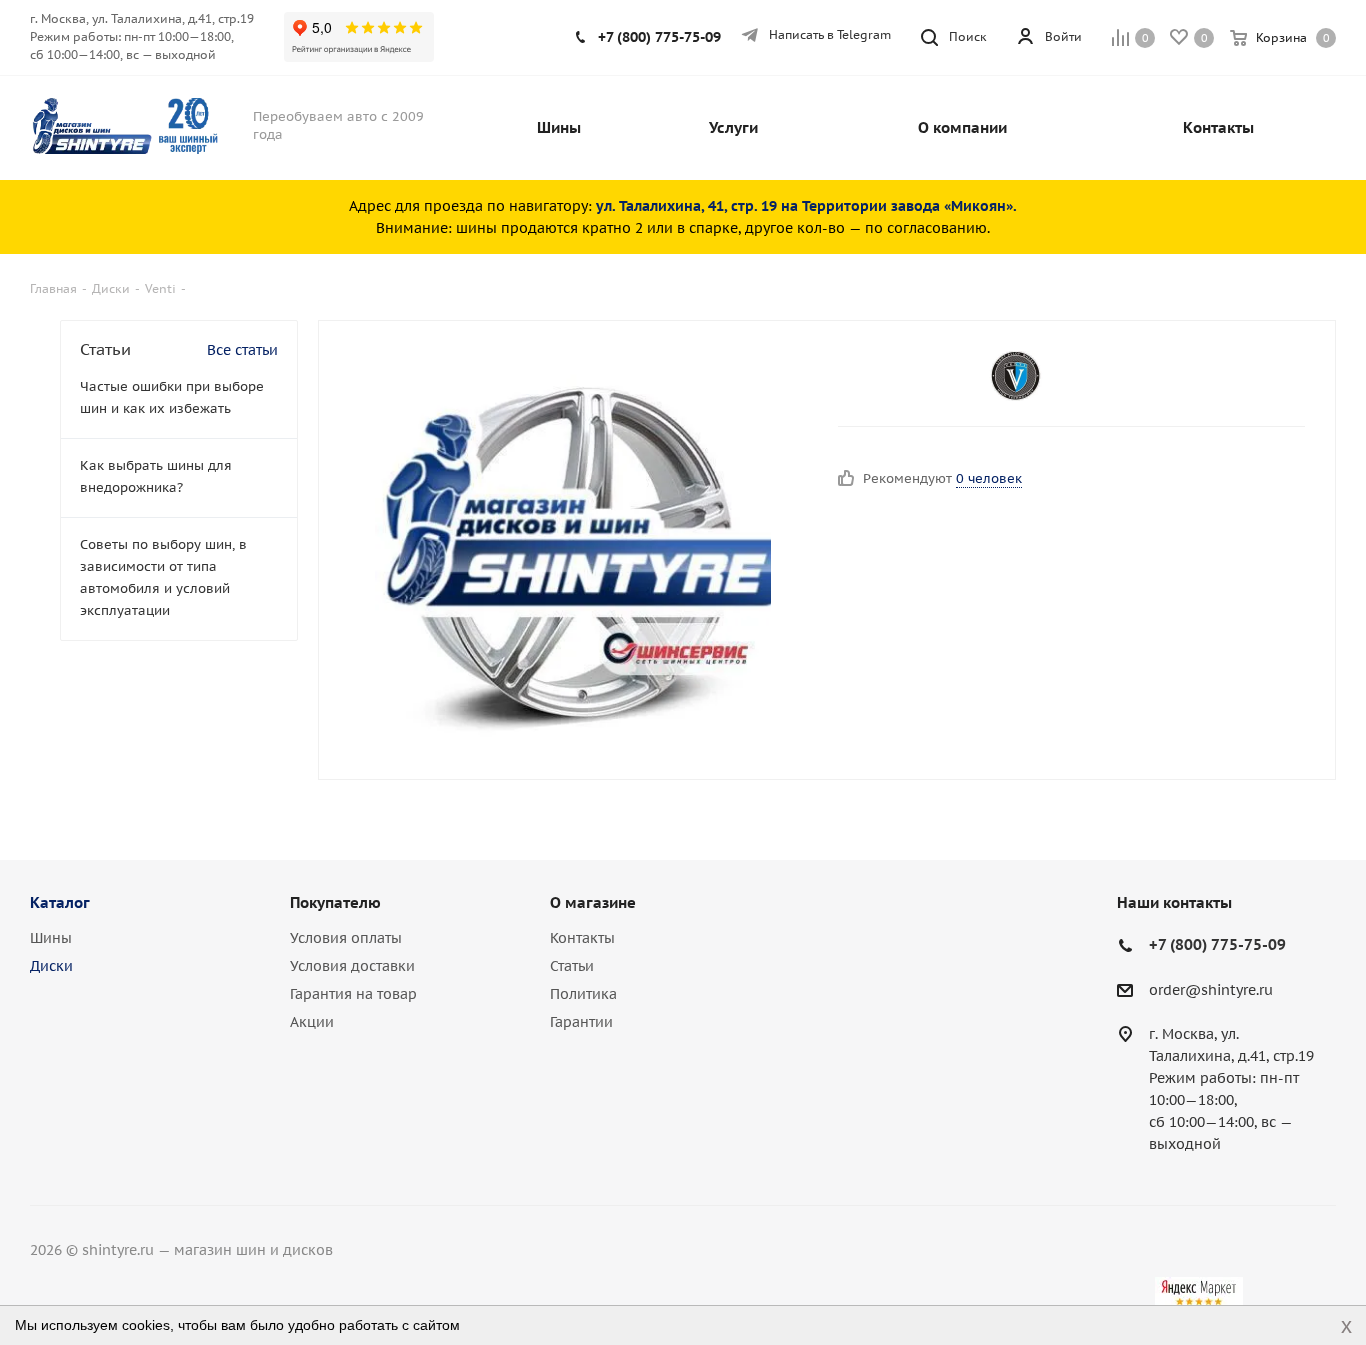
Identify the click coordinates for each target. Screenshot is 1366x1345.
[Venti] (1016, 376)
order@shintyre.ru (1211, 990)
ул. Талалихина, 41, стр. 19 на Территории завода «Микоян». (806, 206)
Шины (51, 938)
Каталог (60, 902)
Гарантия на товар (353, 994)
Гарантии (581, 1022)
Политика (583, 994)
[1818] (573, 550)
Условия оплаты (346, 938)
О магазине (593, 902)
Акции (312, 1022)
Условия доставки (352, 966)
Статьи (572, 966)
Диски (51, 966)
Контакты (582, 938)
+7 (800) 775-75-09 (659, 37)
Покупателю (335, 902)
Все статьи (242, 350)
